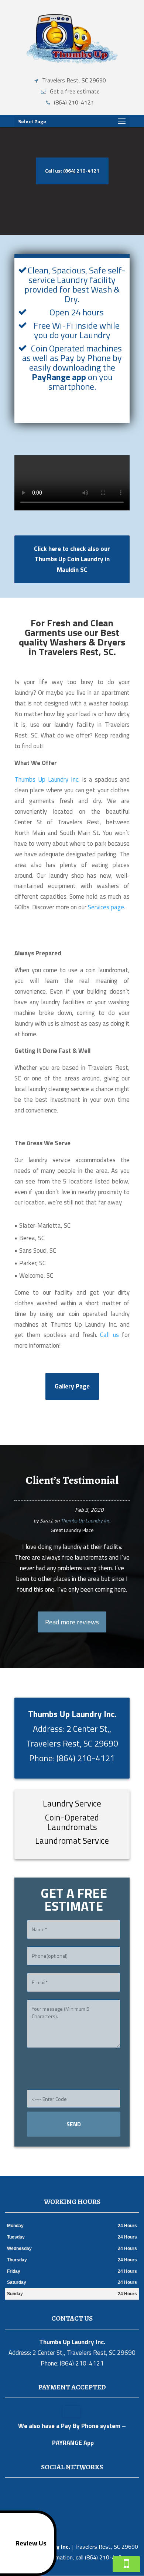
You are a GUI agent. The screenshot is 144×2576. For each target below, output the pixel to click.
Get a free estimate (75, 91)
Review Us (31, 2543)
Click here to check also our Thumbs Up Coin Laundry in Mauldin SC (72, 559)
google (71, 2491)
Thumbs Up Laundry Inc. (47, 779)
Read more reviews (72, 1622)
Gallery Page (72, 1386)
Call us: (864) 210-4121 (72, 171)
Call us (109, 1335)
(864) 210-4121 (74, 102)
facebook (57, 2491)
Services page (106, 907)
